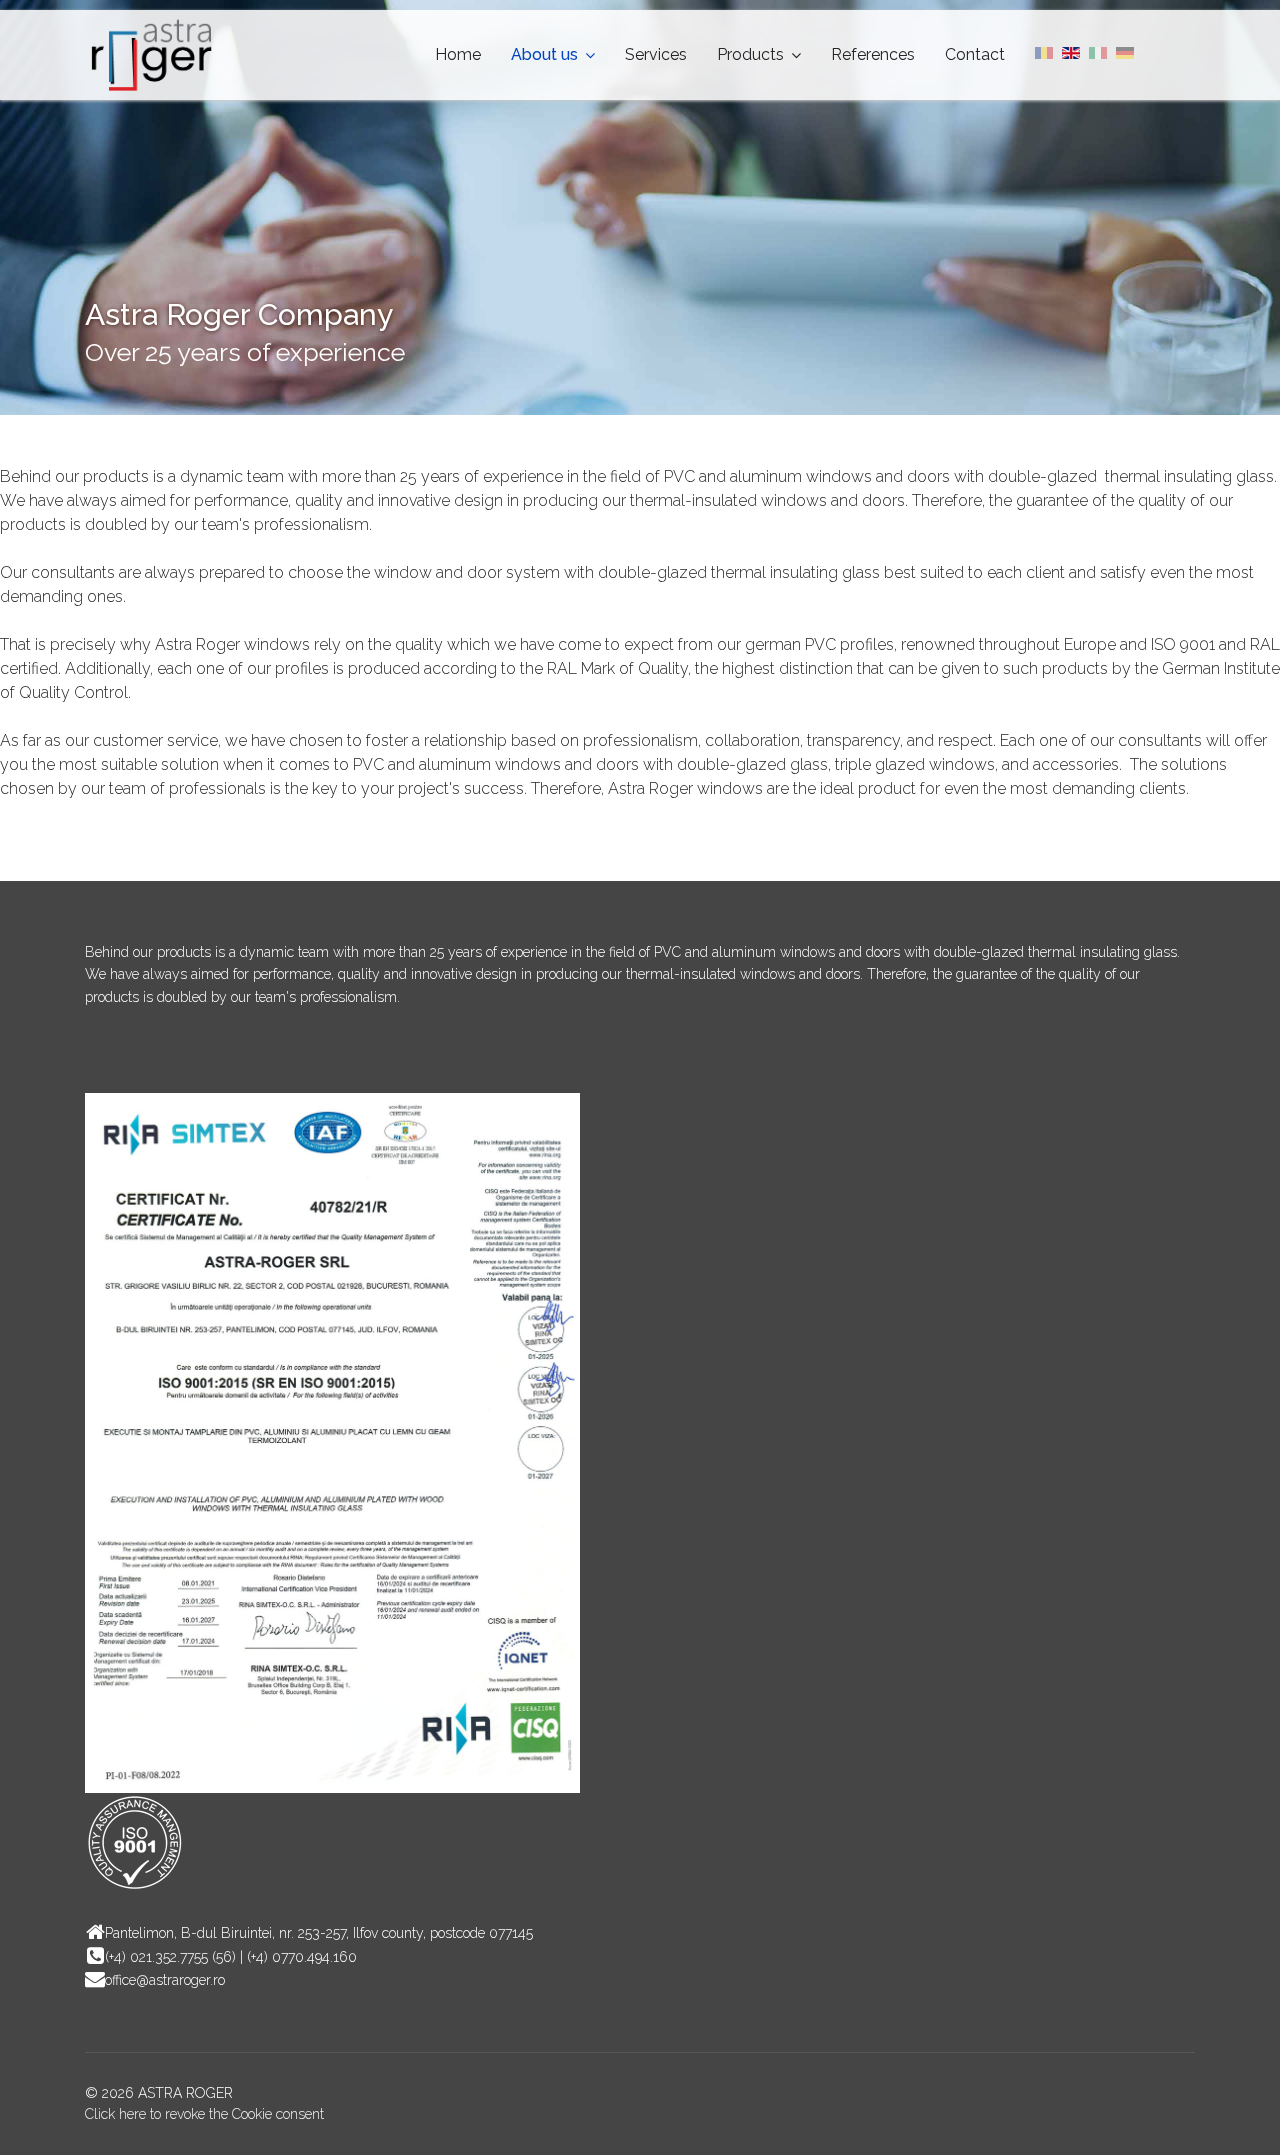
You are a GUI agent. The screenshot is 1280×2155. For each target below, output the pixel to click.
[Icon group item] (105, 1058)
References (873, 54)
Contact (975, 54)
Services (656, 54)
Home (458, 54)
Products (750, 54)
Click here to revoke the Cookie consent (204, 2114)
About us (544, 54)
